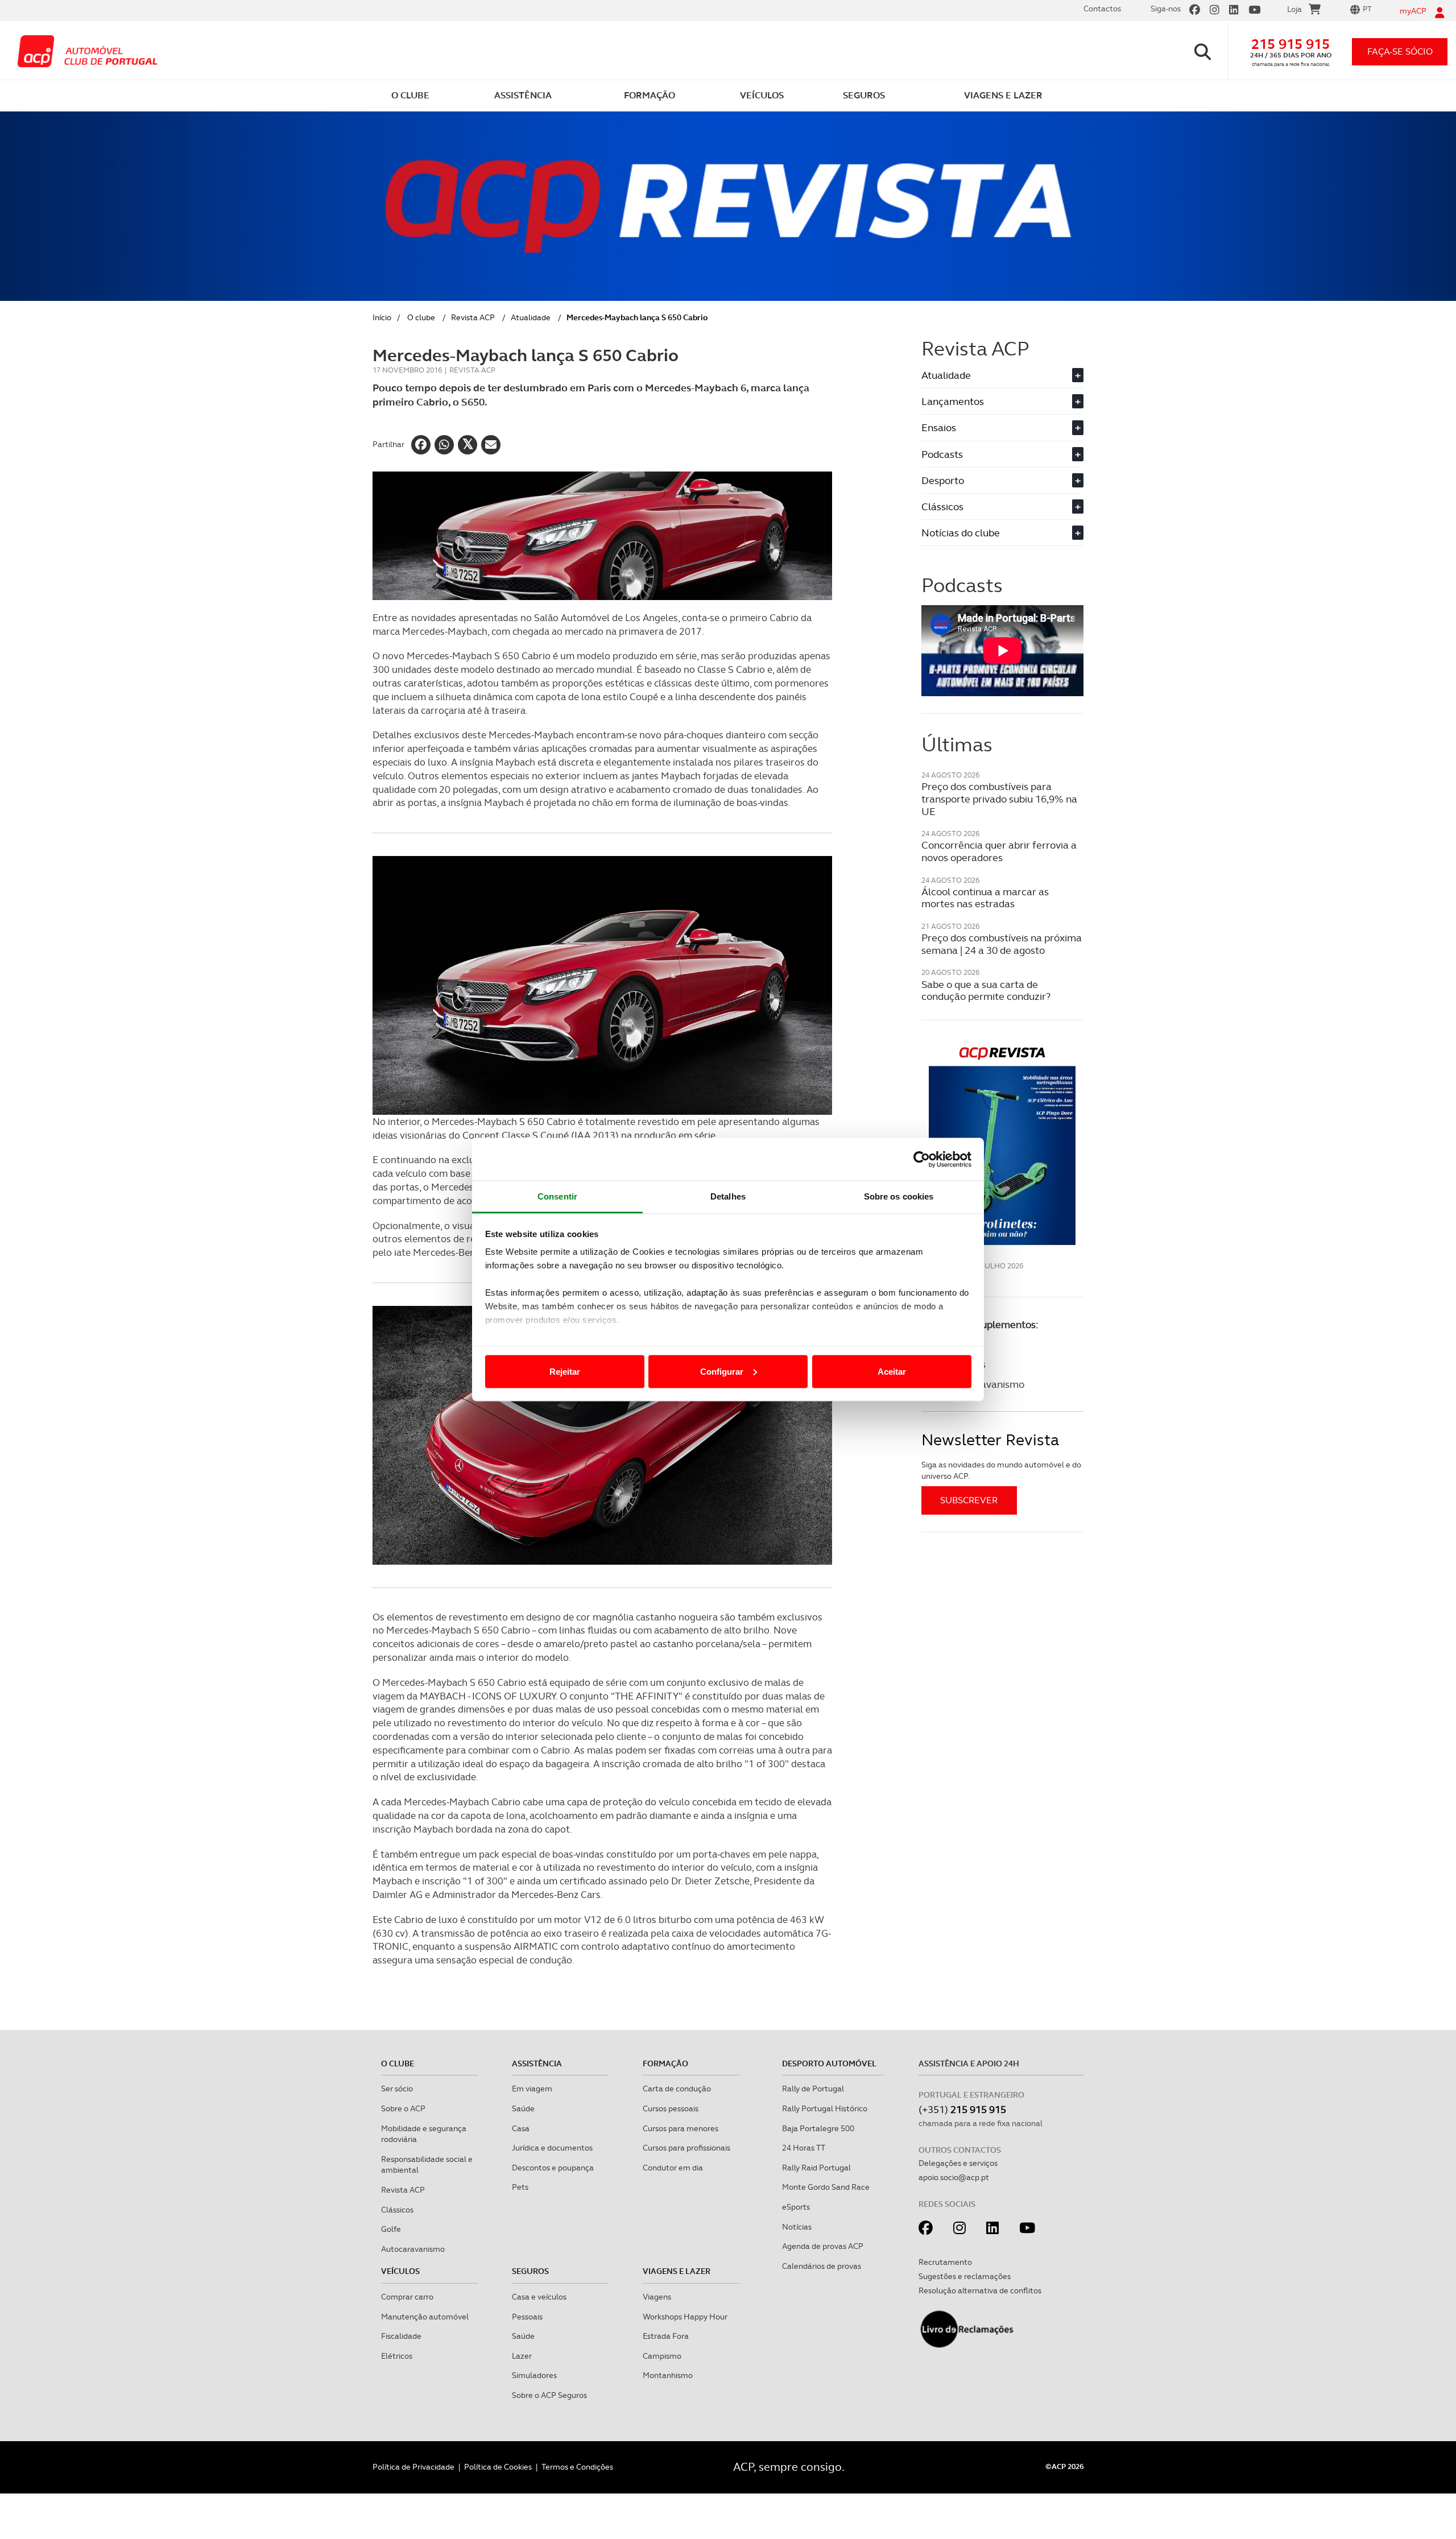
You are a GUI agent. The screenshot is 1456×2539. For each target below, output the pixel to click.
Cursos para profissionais (686, 2148)
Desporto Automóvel (829, 2064)
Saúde (523, 2108)
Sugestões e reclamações (965, 2276)
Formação (665, 2064)
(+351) (962, 2109)
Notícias (797, 2227)
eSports (796, 2207)
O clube (421, 317)
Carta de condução (677, 2089)
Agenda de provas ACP (823, 2246)
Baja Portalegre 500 (818, 2128)
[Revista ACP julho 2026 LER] (1002, 1145)
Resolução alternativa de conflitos (980, 2290)
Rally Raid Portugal (816, 2168)
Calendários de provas (822, 2266)
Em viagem (532, 2089)
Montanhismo (668, 2375)
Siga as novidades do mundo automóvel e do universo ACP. (1001, 1470)
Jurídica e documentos (552, 2148)
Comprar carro (407, 2297)
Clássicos (1001, 506)
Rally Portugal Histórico (825, 2108)
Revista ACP (473, 317)
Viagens (657, 2297)
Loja (1294, 9)
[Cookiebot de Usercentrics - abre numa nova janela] (922, 1159)
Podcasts (1001, 454)
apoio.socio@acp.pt (954, 2177)
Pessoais (527, 2317)
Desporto (1001, 480)
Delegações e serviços (958, 2163)
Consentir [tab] (557, 1196)
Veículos (400, 2271)
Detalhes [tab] (728, 1196)
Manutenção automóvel (425, 2317)
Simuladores (534, 2375)
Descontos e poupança (553, 2168)
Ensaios (1001, 427)
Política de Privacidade (413, 2467)
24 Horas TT (804, 2148)
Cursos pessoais (671, 2108)
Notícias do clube (1001, 533)
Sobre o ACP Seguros (549, 2395)
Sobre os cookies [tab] (899, 1196)
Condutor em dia (673, 2168)
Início (382, 317)
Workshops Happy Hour (685, 2317)
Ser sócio (397, 2089)
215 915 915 (1290, 44)
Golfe (391, 2229)
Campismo (662, 2356)
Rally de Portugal (813, 2089)
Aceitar (892, 1371)
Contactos (1102, 9)
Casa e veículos (539, 2297)
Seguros (530, 2271)
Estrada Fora (666, 2336)
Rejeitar (565, 1371)
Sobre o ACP (403, 2108)
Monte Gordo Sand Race (826, 2187)
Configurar (722, 1371)
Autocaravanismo (413, 2249)
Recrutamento (945, 2262)
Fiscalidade (401, 2336)
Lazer (522, 2356)
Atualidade (531, 317)
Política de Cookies (498, 2467)
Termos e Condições (577, 2467)
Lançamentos (1001, 401)
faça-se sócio (1400, 51)
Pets (520, 2187)
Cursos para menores (681, 2128)
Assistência (537, 2064)
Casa (521, 2128)
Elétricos (397, 2356)
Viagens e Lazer (677, 2271)
